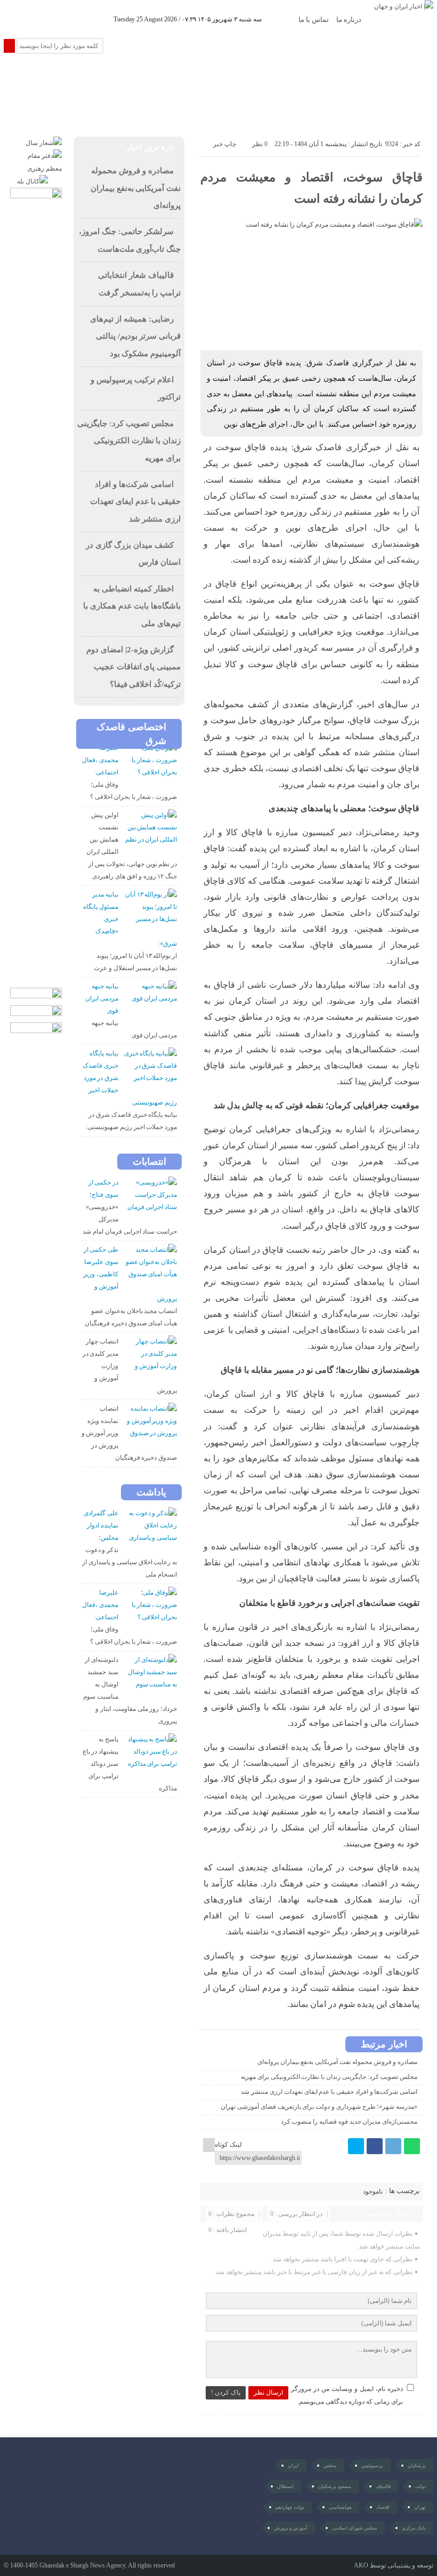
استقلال (285, 2486)
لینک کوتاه (228, 2145)
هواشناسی (340, 2507)
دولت (420, 2486)
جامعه (120, 78)
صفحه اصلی (340, 78)
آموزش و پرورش (291, 2528)
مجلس (330, 2466)
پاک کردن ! (226, 2393)
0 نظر (260, 144)
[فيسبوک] (375, 2146)
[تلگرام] (393, 2146)
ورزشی (82, 78)
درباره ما (349, 19)
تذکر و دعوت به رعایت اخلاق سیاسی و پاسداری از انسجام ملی (130, 1562)
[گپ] (44, 19)
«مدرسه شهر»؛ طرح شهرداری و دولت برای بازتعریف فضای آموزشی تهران (319, 2107)
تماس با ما (314, 19)
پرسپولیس (372, 2466)
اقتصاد (383, 2507)
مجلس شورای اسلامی (355, 2528)
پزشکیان (417, 2466)
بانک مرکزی (414, 2528)
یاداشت (151, 1492)
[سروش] (59, 19)
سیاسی (290, 78)
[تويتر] (356, 2146)
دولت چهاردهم (290, 2507)
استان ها (346, 110)
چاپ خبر (225, 144)
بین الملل (38, 78)
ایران (293, 2466)
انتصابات (149, 1162)
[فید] (104, 19)
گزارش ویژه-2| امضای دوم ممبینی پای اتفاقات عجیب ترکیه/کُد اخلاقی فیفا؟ (133, 667)
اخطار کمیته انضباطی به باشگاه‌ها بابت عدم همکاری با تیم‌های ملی (132, 606)
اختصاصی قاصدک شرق (131, 734)
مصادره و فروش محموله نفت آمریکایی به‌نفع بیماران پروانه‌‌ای (337, 2062)
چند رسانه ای (293, 110)
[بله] (74, 19)
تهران (420, 2507)
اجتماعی (247, 78)
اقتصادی (202, 78)
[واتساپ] (412, 2146)
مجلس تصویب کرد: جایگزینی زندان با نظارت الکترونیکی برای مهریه (329, 2077)
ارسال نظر (268, 2393)
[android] (81, 2474)
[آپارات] (30, 19)
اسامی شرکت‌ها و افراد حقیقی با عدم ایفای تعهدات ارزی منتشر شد (329, 2092)
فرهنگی (159, 78)
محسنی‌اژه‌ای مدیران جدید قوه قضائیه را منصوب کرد (349, 2122)
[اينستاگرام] (15, 19)
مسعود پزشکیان (335, 2486)
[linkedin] (89, 19)
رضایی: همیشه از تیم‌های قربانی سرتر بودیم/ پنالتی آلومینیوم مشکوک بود (135, 336)
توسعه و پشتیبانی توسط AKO (394, 2565)
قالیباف (383, 2486)
